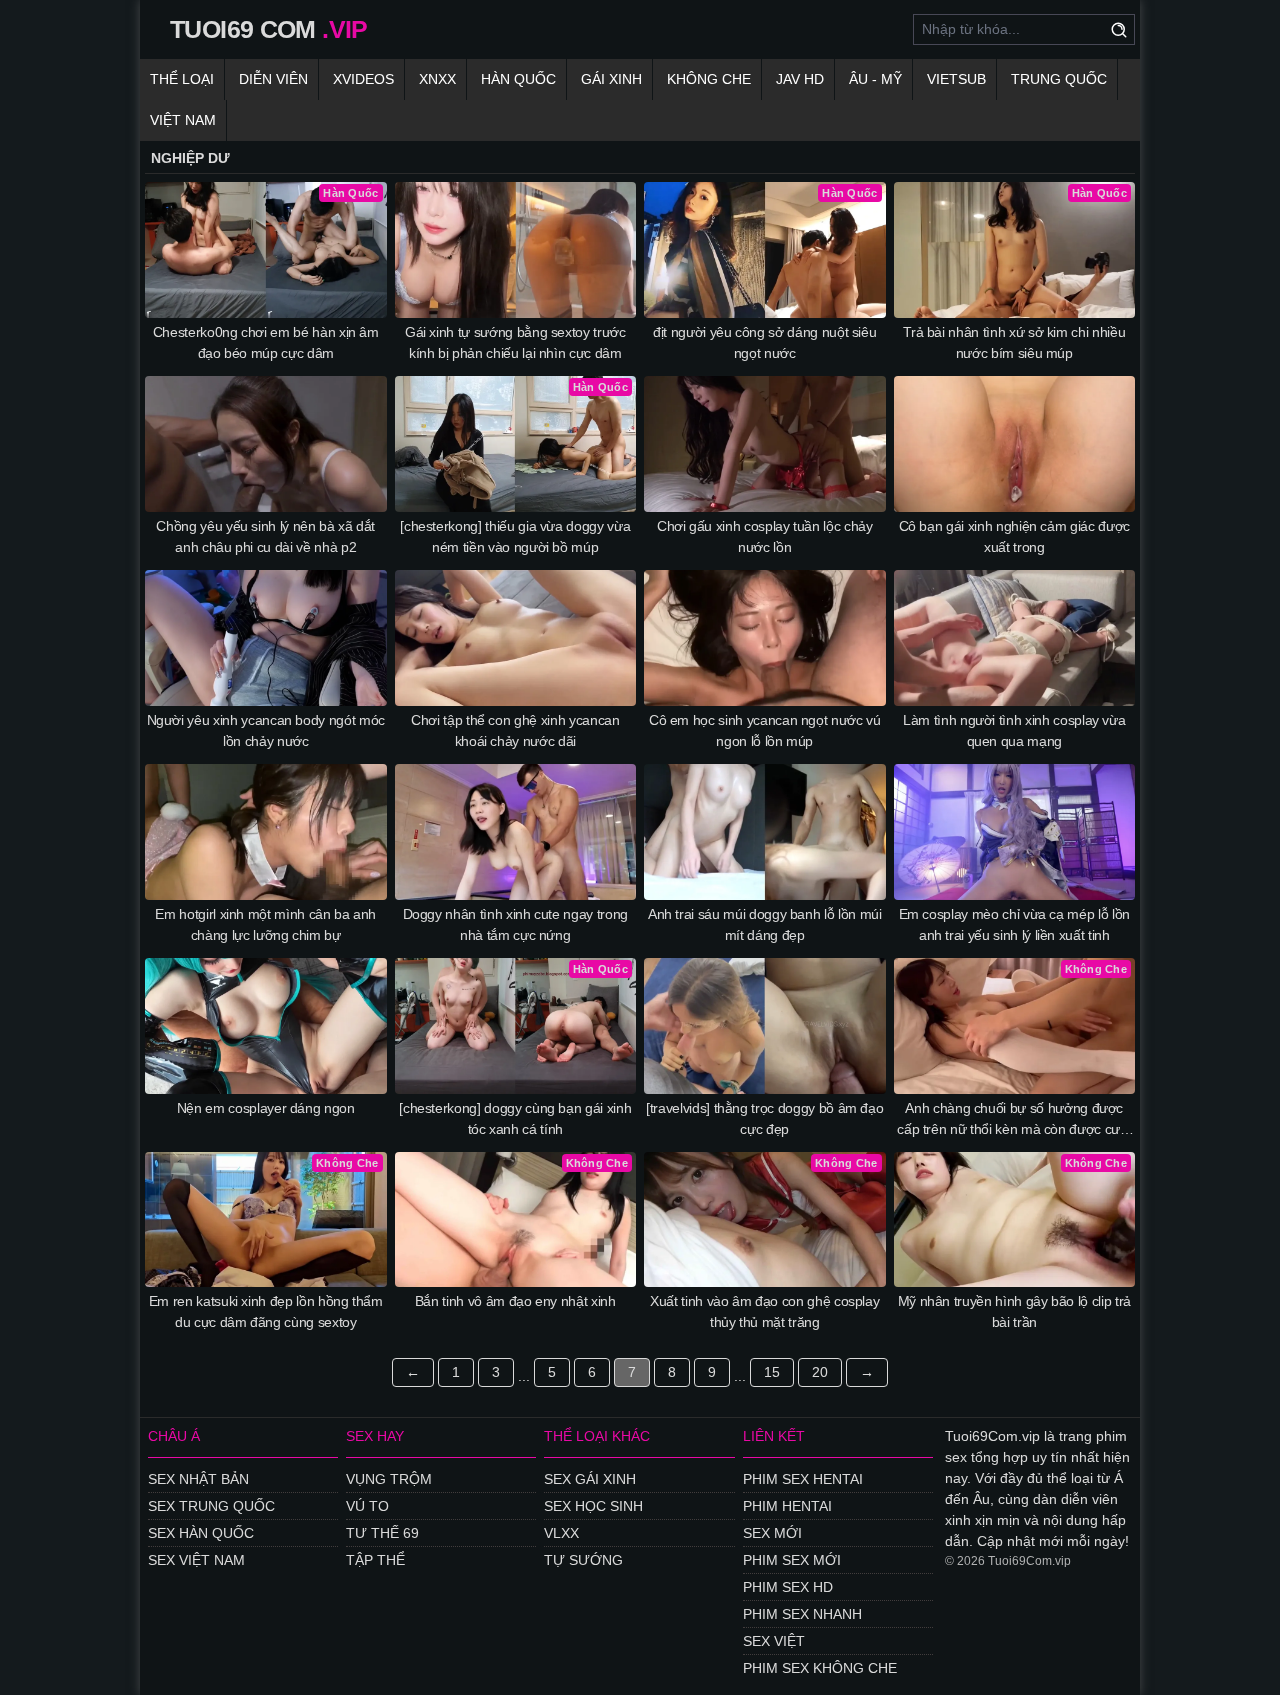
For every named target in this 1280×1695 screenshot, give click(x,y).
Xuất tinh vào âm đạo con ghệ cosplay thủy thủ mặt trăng (764, 1311)
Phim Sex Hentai (803, 1479)
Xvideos (363, 79)
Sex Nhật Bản (198, 1479)
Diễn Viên (273, 79)
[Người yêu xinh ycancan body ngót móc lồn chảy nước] (266, 638)
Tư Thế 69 (382, 1533)
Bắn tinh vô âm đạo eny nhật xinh (515, 1301)
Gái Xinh (611, 79)
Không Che (709, 79)
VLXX (561, 1533)
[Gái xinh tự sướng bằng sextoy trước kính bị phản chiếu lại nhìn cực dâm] (516, 250)
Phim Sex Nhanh (802, 1614)
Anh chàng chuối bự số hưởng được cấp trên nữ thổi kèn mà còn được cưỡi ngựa (1014, 1120)
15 (772, 1372)
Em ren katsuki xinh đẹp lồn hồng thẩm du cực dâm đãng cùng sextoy (266, 1311)
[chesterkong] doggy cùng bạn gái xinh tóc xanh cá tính (515, 1118)
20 (820, 1372)
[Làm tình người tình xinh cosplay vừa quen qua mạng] (1015, 638)
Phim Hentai (787, 1506)
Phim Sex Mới (792, 1560)
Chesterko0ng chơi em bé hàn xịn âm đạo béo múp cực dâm (266, 342)
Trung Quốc (1059, 79)
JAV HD (800, 79)
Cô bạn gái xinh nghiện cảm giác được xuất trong (1014, 536)
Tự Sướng (583, 1560)
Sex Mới (772, 1533)
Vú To (367, 1506)
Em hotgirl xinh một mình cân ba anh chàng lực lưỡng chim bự (265, 924)
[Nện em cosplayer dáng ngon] (266, 1026)
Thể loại (182, 79)
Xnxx (437, 79)
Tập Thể (375, 1560)
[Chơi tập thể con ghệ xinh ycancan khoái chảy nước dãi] (516, 638)
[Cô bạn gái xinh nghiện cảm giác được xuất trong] (1015, 444)
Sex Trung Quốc (211, 1506)
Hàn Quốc (518, 79)
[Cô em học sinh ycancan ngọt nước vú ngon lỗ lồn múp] (765, 638)
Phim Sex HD (788, 1587)
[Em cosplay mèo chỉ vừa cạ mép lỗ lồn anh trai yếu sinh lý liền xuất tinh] (1015, 832)
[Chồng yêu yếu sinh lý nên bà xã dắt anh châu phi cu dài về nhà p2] (266, 444)
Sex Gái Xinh (590, 1479)
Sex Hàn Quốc (201, 1533)
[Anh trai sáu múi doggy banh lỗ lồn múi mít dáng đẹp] (765, 832)
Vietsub (956, 79)
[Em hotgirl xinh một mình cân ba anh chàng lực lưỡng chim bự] (266, 832)
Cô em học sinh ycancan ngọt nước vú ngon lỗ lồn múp (765, 730)
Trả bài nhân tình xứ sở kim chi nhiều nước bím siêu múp (1014, 342)
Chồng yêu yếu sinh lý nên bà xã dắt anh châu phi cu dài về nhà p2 (265, 536)
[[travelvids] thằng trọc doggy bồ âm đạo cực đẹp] (765, 1026)
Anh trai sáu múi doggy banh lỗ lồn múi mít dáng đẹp (765, 924)
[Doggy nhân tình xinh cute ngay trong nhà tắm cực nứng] (516, 832)
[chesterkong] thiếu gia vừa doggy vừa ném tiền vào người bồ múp (515, 536)
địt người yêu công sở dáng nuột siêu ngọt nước (764, 342)
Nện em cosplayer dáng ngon (266, 1108)
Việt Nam (183, 120)
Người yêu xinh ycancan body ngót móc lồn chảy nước (266, 730)
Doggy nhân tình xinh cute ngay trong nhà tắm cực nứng (515, 924)
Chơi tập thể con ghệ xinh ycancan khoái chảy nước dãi (515, 730)
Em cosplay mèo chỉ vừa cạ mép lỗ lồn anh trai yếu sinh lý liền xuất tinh (1014, 924)
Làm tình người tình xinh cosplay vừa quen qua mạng (1014, 730)
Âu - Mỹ (875, 79)
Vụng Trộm (389, 1479)
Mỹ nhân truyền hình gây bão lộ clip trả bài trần (1014, 1311)
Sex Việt (774, 1641)
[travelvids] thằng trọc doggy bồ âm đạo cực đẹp (764, 1118)
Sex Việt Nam (196, 1560)
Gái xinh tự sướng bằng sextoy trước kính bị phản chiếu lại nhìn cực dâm (515, 342)
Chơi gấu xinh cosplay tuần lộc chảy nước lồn (765, 536)
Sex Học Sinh (593, 1506)
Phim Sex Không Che (820, 1668)
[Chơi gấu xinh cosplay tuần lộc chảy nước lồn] (765, 444)
